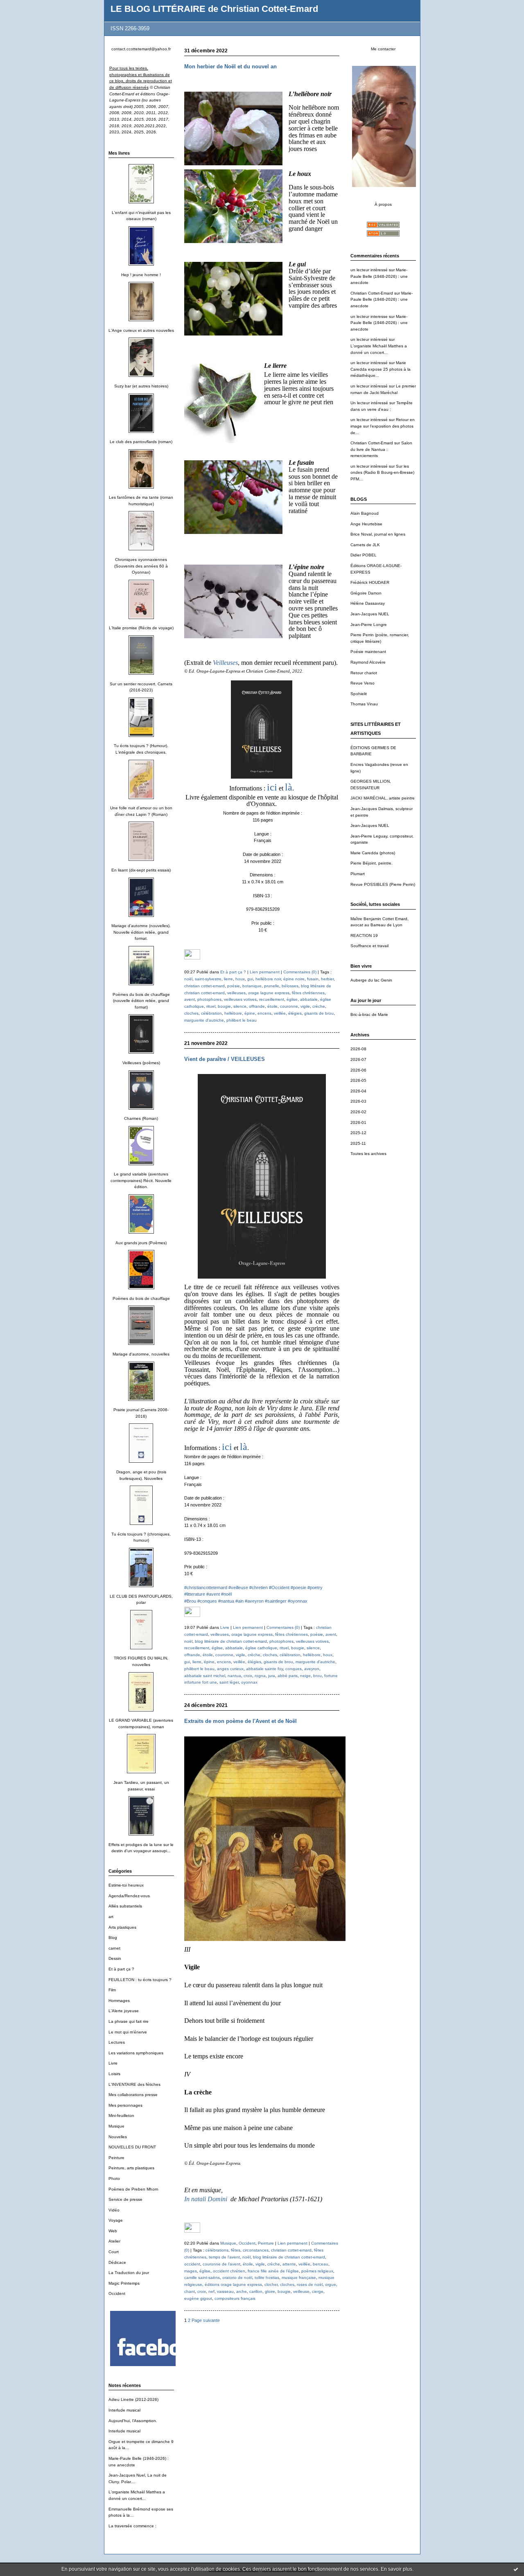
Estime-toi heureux (126, 1885)
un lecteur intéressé (369, 270)
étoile (272, 1006)
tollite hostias (267, 2278)
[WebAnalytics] (192, 958)
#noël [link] (226, 1594)
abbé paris (288, 1676)
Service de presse (125, 2199)
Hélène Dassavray (368, 603)
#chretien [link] (259, 1587)
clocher (271, 2284)
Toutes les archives (368, 1154)
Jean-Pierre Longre (369, 625)
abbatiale (309, 999)
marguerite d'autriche (204, 1020)
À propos (383, 204)
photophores (209, 999)
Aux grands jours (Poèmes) (141, 1243)
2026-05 (358, 1080)
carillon (256, 2291)
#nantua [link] (226, 1601)
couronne (289, 1006)
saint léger (229, 1682)
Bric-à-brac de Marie (369, 1014)
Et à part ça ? (121, 1969)
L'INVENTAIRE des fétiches (134, 2084)
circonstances (256, 2250)
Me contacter (383, 49)
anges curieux (230, 1669)
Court (114, 2252)
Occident (117, 2293)
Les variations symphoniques (136, 2053)
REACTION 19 (364, 936)
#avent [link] (213, 1594)
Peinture (116, 2158)
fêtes (236, 2250)
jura (272, 1676)
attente (289, 2264)
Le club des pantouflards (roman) (141, 442)
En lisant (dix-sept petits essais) (141, 870)
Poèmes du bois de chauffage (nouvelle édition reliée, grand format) (141, 1001)
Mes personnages (125, 2105)
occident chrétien (229, 2271)
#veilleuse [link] (238, 1587)
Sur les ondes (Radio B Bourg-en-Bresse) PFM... (382, 473)
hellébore (233, 1013)
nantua (234, 1676)
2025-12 (358, 1133)
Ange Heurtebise (366, 524)
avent (190, 999)
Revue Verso (363, 683)
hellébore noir (268, 979)
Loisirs (114, 2074)
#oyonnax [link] (298, 1601)
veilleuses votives (240, 999)
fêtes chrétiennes (308, 993)
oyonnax (249, 1682)
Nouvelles (118, 2137)
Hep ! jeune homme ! (141, 275)
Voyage (116, 2220)
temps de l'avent (224, 2257)
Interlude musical (124, 2410)
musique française (299, 2278)
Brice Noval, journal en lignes (378, 534)
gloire (270, 2291)
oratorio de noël (237, 2278)
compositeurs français (235, 2298)
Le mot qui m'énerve (128, 2032)
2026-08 (358, 1049)
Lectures (117, 2042)
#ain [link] (239, 1601)
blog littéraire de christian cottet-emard (231, 1641)
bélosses (290, 986)
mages (191, 2271)
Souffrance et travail (369, 946)
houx (240, 979)
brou (317, 1676)
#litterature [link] (195, 1594)
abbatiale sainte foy (264, 1669)
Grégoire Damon (366, 593)
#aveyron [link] (254, 1601)
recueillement (272, 999)
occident (192, 2264)
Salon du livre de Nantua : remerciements (381, 449)
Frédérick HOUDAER (370, 582)
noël (188, 979)
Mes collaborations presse (133, 2095)
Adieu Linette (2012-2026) (133, 2399)
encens (264, 1013)
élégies (295, 1013)
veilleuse (301, 2291)
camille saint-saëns (202, 2278)
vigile (305, 1006)
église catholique (261, 1648)
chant (190, 2291)
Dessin (115, 1958)
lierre (228, 979)
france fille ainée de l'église (273, 2271)
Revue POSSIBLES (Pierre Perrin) (383, 884)
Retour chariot (364, 673)
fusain (313, 979)
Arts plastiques (122, 1927)
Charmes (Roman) (141, 1118)
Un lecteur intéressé (369, 403)
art (111, 1917)
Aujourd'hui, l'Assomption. (133, 2421)
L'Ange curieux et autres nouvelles (141, 330)
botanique (252, 986)
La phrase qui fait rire (129, 2021)
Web (113, 2231)
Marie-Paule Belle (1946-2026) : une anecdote (379, 276)
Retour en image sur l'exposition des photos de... (383, 426)
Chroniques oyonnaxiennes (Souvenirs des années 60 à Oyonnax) (141, 566)
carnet (114, 1948)
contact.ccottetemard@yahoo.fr (141, 49)
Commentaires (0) (300, 972)
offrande (257, 1006)
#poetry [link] (315, 1587)
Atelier (114, 2241)
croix (248, 1676)
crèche (319, 1006)
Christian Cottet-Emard (372, 293)
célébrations (217, 2250)
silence (240, 1006)
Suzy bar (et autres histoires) (141, 386)
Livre (113, 2063)
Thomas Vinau (364, 704)
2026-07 (358, 1059)
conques (294, 1669)
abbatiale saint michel (205, 1676)
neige (305, 1676)
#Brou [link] (190, 1601)
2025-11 (358, 1143)
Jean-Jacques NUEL (370, 614)
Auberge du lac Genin (371, 980)
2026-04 (358, 1091)
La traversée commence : (132, 2526)
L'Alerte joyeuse (124, 2011)
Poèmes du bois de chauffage (141, 1298)
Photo (114, 2179)
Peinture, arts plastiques (131, 2168)
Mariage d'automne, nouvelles (141, 1354)
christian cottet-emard (204, 986)
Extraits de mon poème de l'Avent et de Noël (241, 1721)
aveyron (312, 1669)
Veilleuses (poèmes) (141, 1063)
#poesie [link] (298, 1587)
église (292, 999)
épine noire (294, 979)
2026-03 (358, 1101)
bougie (224, 1006)
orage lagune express (269, 993)
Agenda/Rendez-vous (129, 1896)
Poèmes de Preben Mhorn (133, 2189)
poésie (234, 986)
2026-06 (358, 1070)
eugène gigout (198, 2298)
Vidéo (114, 2210)
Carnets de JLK (365, 545)
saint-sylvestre (208, 979)
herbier (327, 979)
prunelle (272, 986)
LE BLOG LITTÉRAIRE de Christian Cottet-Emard (214, 9)
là (289, 787)
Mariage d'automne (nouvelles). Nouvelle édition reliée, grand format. (141, 932)
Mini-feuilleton (121, 2116)
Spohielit (359, 694)
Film (112, 1990)
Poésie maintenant (368, 652)
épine (250, 1013)
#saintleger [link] (276, 1601)
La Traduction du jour (129, 2273)
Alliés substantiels (125, 1906)
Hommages (119, 2001)
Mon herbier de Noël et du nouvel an (230, 66)
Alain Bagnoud (365, 513)
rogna (260, 1676)
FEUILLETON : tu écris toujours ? (140, 1980)
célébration (211, 1013)
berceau (321, 2264)
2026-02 (358, 1112)
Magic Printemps (124, 2283)
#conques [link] (207, 1601)
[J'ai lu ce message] (516, 2569)
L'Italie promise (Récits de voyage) (141, 628)
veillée (280, 1013)
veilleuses (236, 993)
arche (242, 2291)
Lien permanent (265, 972)
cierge (318, 2291)
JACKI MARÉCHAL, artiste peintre (383, 798)
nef (211, 2291)
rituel (211, 1006)
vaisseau (225, 2291)
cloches (191, 1013)
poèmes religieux (317, 2271)
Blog (113, 1938)
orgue (331, 2284)
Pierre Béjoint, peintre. (372, 863)
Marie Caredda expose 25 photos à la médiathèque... (381, 369)
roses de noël (310, 2284)
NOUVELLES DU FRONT (132, 2147)
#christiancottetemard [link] (206, 1587)
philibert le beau (242, 1020)
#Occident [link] (279, 1587)
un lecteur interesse (369, 316)
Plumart (358, 874)
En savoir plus (396, 2569)
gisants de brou (319, 1013)
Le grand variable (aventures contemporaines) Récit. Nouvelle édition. (141, 1180)
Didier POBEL (364, 555)
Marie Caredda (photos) (373, 853)
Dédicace (117, 2262)
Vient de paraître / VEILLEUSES (225, 1059)
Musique (116, 2126)
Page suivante (206, 2320)
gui (250, 979)
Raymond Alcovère (368, 662)
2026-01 (358, 1122)
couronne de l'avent (221, 2264)
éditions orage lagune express (233, 2284)
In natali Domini (206, 2199)
